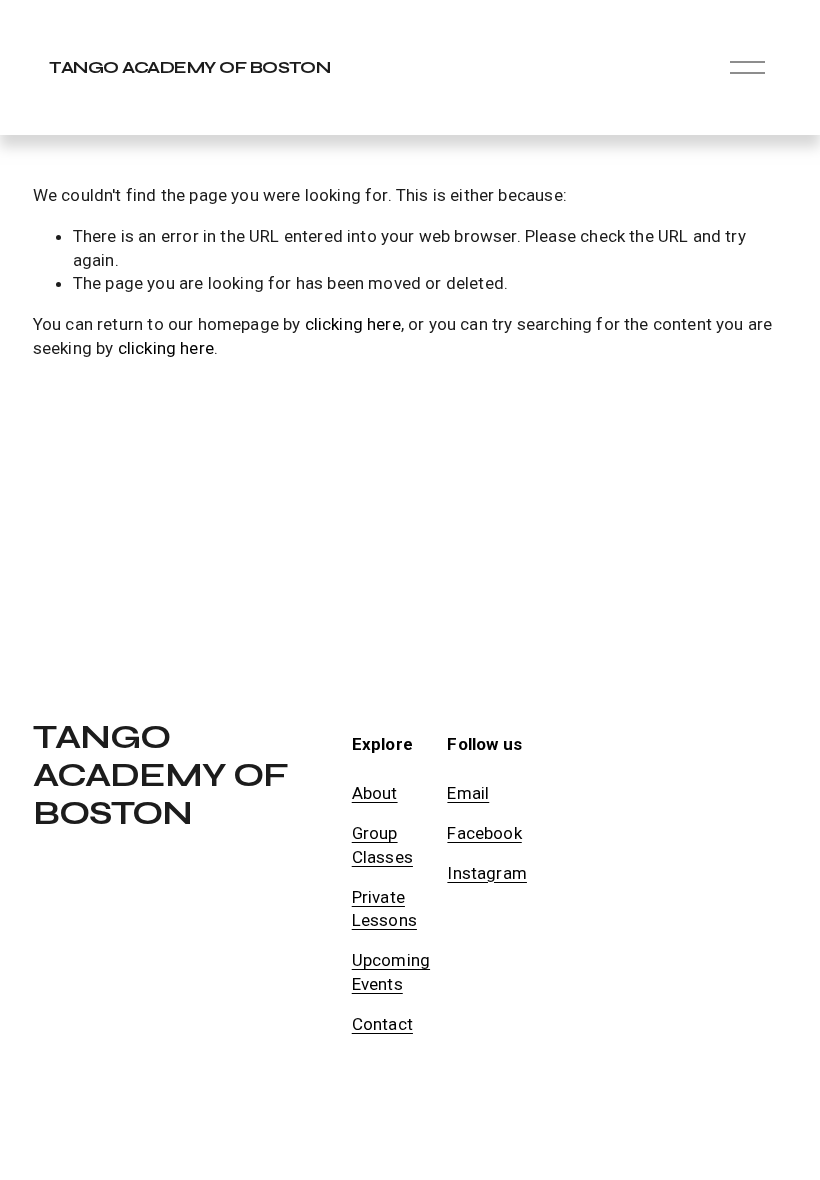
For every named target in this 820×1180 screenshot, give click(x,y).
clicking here (353, 324)
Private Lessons (384, 909)
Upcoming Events (391, 972)
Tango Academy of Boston (189, 67)
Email (468, 793)
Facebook (484, 833)
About (375, 793)
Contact (382, 1024)
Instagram (487, 873)
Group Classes (382, 845)
